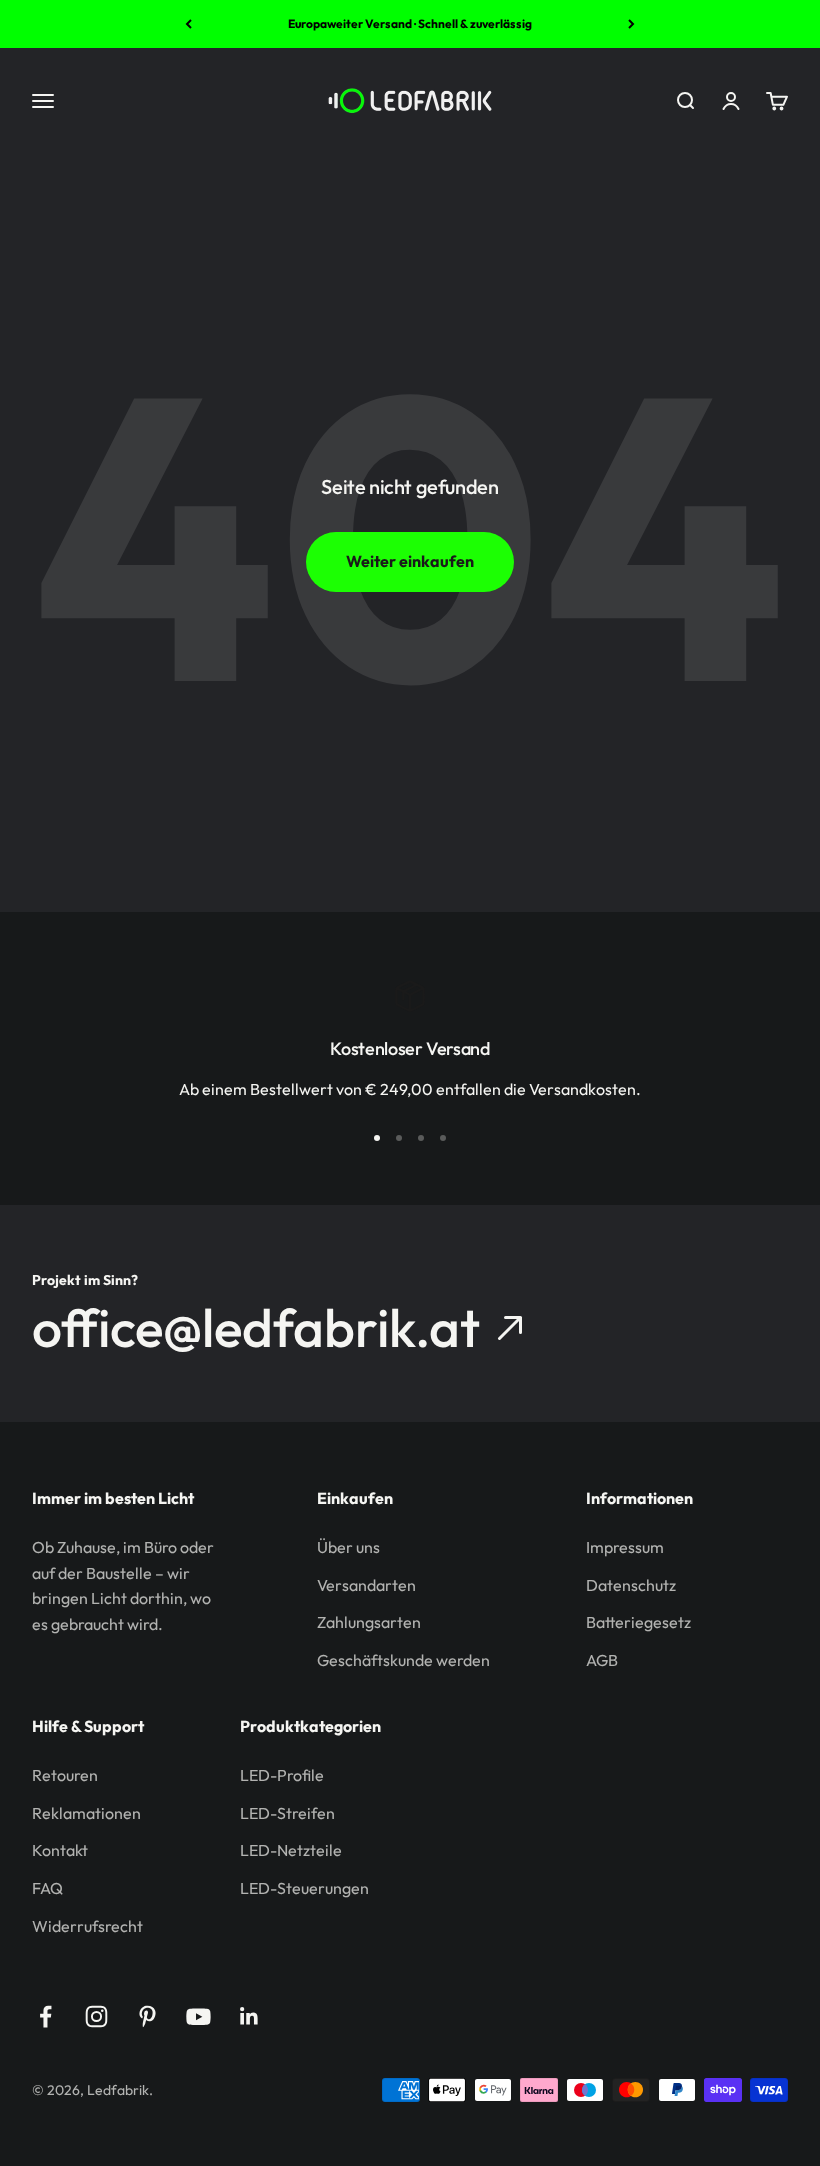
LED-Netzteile (291, 1850)
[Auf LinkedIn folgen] (249, 2016)
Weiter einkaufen (410, 561)
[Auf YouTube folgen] (198, 2016)
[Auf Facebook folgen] (45, 2016)
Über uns (348, 1547)
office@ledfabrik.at (256, 1328)
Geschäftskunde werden (403, 1660)
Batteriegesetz (638, 1622)
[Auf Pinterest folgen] (147, 2016)
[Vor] (631, 24)
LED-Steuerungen (304, 1888)
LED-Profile (282, 1775)
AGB (602, 1660)
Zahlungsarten (369, 1622)
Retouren (65, 1775)
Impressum (625, 1547)
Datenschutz (631, 1585)
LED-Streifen (287, 1813)
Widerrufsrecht (87, 1926)
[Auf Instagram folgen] (96, 2016)
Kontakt (60, 1850)
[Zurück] (188, 24)
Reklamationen (86, 1813)
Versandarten (366, 1585)
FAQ (47, 1888)
